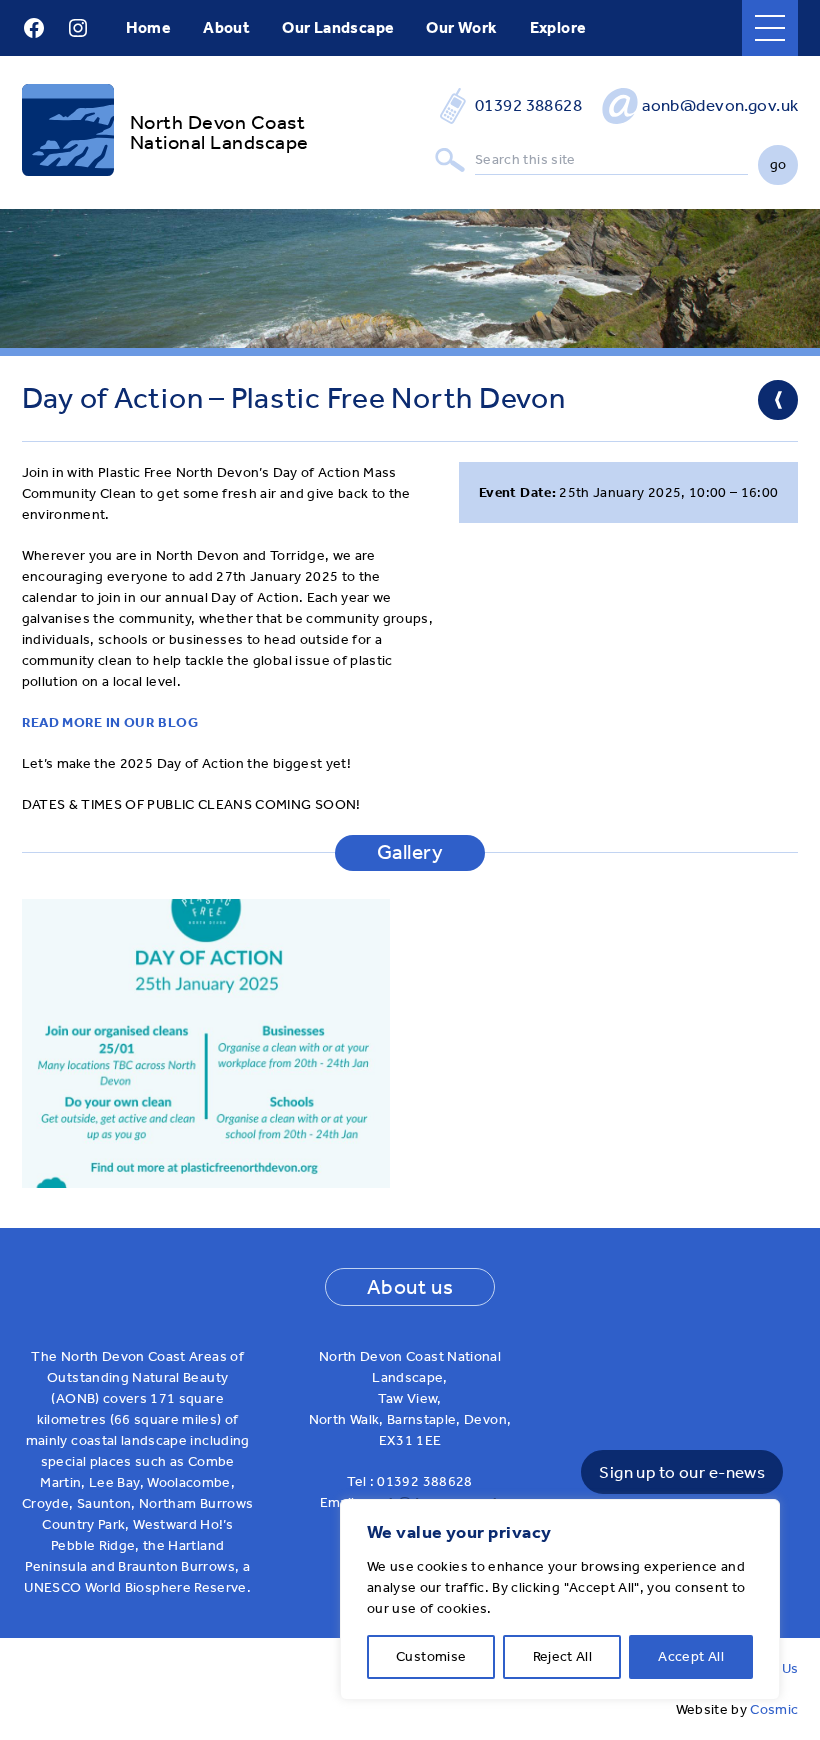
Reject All (563, 1656)
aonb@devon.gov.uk (720, 105)
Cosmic (774, 1709)
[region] (560, 1599)
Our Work (461, 27)
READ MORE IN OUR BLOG (110, 722)
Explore (558, 27)
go (778, 164)
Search (450, 160)
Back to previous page (778, 400)
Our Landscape (338, 27)
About (226, 27)
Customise (431, 1656)
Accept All (691, 1656)
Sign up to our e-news (682, 1472)
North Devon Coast (218, 122)
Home (149, 27)
